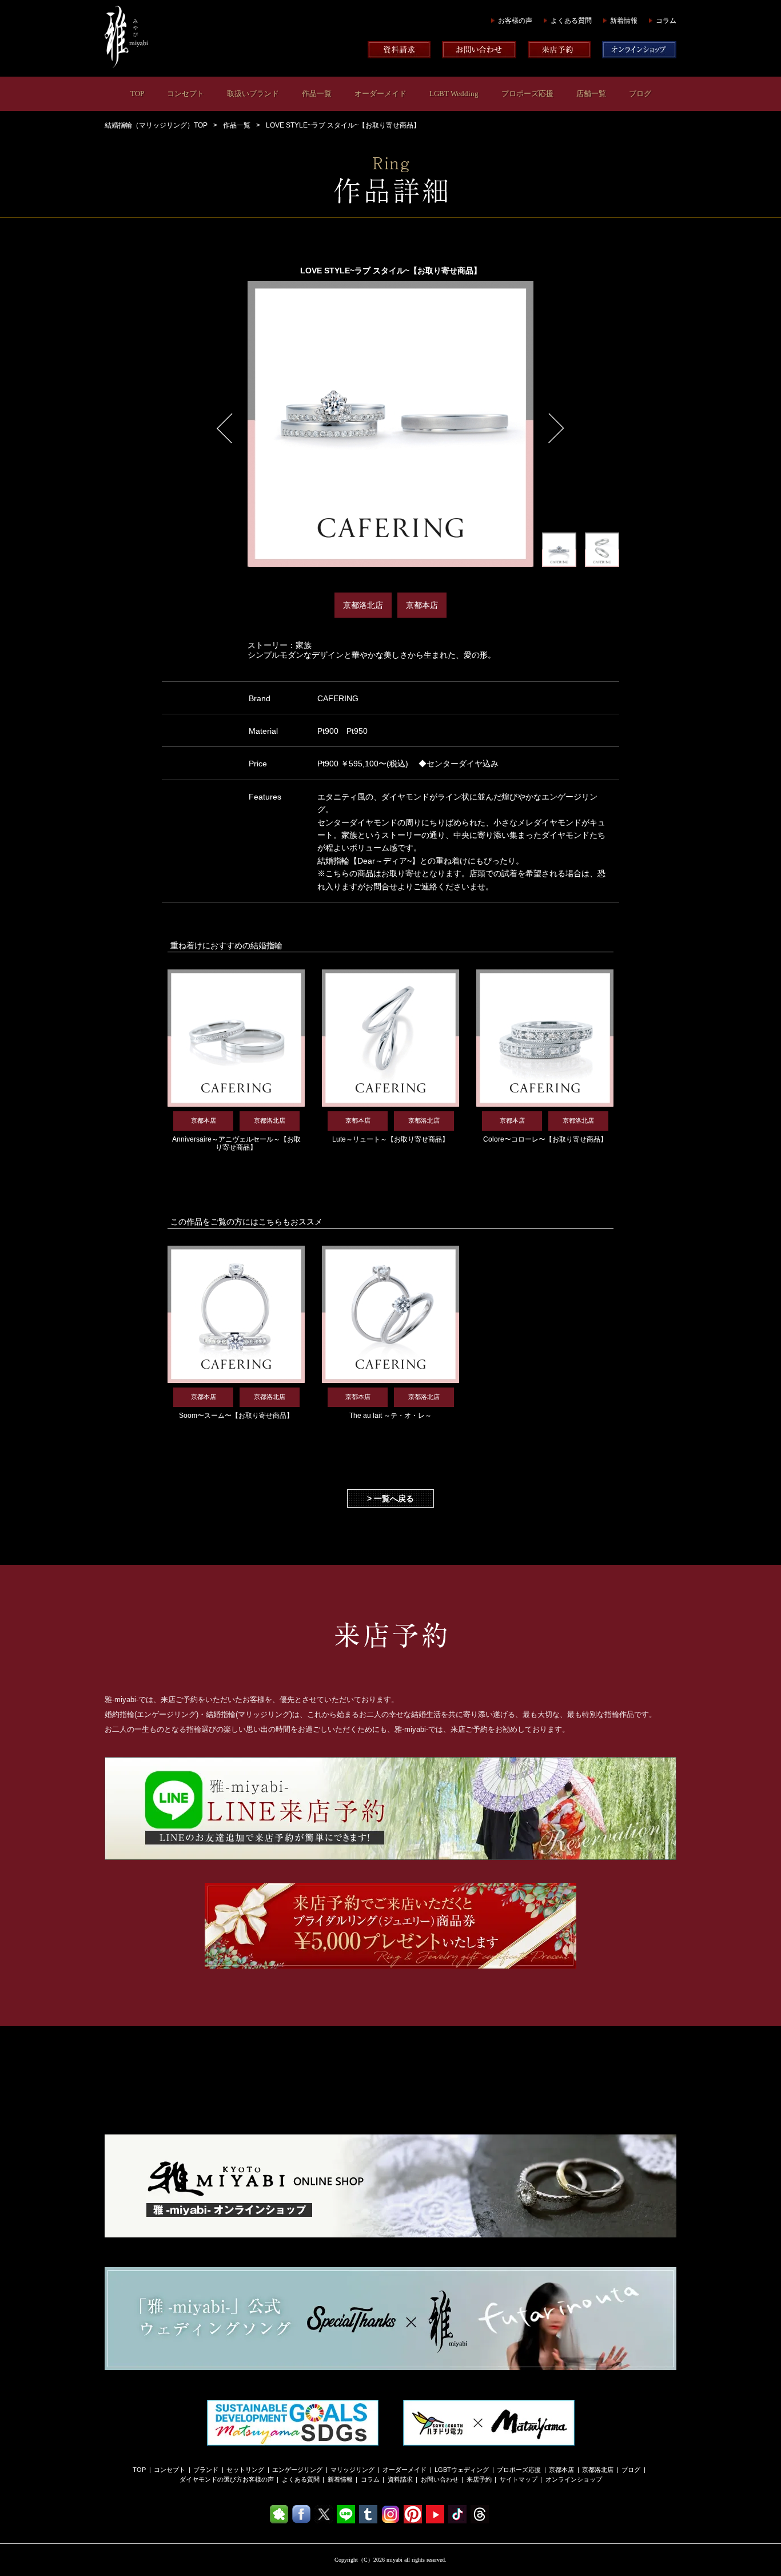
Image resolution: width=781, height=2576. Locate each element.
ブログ (640, 94)
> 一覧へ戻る (390, 1498)
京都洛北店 (598, 2470)
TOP (137, 94)
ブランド (206, 2470)
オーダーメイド (380, 94)
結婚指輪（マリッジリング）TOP (156, 125)
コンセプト (186, 94)
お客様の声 (515, 21)
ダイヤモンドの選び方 (211, 2479)
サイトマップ (519, 2479)
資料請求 (400, 2479)
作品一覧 (317, 94)
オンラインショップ (574, 2479)
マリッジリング (352, 2470)
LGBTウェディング (462, 2470)
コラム (666, 21)
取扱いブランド (253, 94)
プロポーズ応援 (527, 94)
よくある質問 (571, 21)
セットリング (245, 2470)
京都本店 (561, 2470)
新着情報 (624, 21)
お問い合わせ (440, 2479)
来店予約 (479, 2479)
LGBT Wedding (454, 94)
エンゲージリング (297, 2470)
